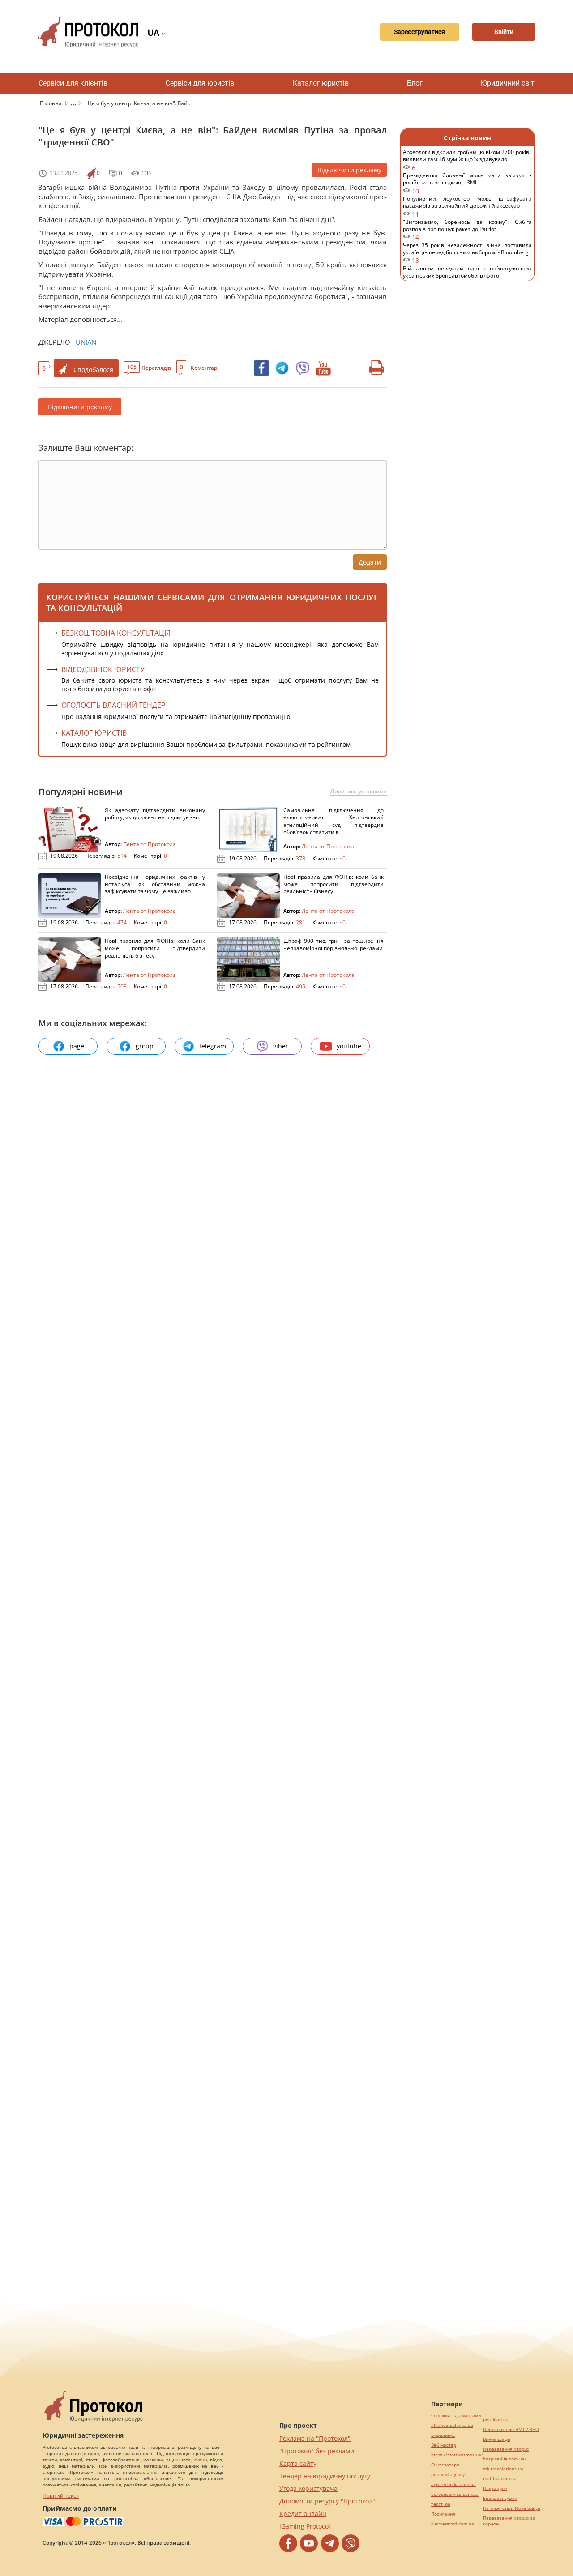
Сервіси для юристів (200, 83)
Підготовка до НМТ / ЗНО (511, 2429)
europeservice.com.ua (455, 2494)
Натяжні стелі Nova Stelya (512, 2508)
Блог (415, 83)
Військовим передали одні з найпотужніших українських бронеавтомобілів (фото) (467, 276)
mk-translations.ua (503, 2469)
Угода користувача (308, 2488)
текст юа (441, 2504)
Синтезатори (445, 2465)
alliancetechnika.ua (452, 2425)
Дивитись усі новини (359, 792)
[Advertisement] (467, 434)
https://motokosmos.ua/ (457, 2455)
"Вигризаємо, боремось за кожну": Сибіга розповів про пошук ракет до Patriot (467, 230)
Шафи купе (495, 2488)
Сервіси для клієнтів (73, 83)
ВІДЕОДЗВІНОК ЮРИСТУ (103, 669)
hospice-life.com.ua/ (505, 2459)
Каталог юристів (321, 83)
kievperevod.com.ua (453, 2524)
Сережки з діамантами (456, 2416)
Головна (51, 103)
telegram (213, 1046)
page (77, 1046)
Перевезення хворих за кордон (509, 2521)
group (145, 1046)
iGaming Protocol (305, 2526)
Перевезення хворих (506, 2449)
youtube (349, 1046)
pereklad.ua (496, 2420)
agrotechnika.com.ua (453, 2484)
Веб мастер (444, 2445)
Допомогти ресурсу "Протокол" (327, 2501)
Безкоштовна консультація (116, 633)
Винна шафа (497, 2439)
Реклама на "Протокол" (315, 2438)
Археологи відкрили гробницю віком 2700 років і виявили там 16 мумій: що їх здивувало (467, 160)
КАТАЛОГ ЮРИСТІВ (94, 733)
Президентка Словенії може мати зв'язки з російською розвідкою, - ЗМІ (467, 183)
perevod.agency (448, 2475)
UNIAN (86, 342)
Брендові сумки (500, 2498)
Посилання (443, 2514)
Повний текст (61, 2496)
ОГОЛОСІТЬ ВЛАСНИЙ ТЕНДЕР (113, 705)
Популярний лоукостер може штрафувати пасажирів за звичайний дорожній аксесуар (467, 207)
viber (281, 1046)
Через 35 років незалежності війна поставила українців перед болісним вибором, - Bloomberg (467, 253)
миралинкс (443, 2435)
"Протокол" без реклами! (318, 2451)
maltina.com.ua (500, 2479)
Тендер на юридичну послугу (325, 2476)
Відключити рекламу (349, 170)
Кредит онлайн (303, 2514)
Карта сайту (298, 2463)
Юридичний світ (508, 83)
